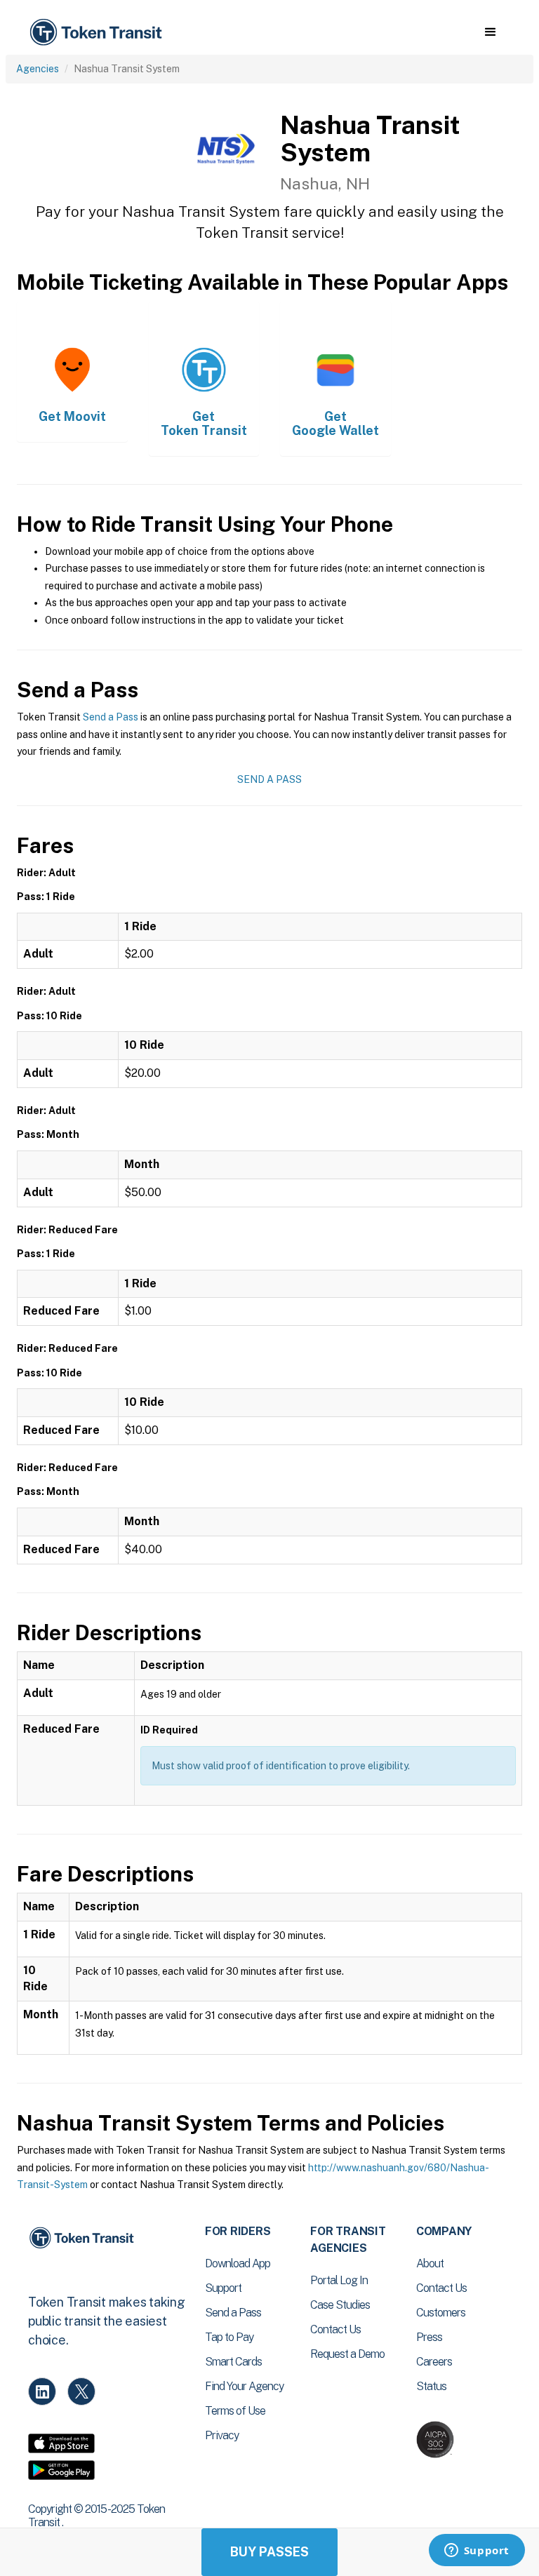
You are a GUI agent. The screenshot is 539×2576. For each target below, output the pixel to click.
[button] (490, 32)
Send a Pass (111, 717)
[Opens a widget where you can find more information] (477, 2551)
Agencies (38, 69)
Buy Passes (269, 2552)
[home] (98, 33)
